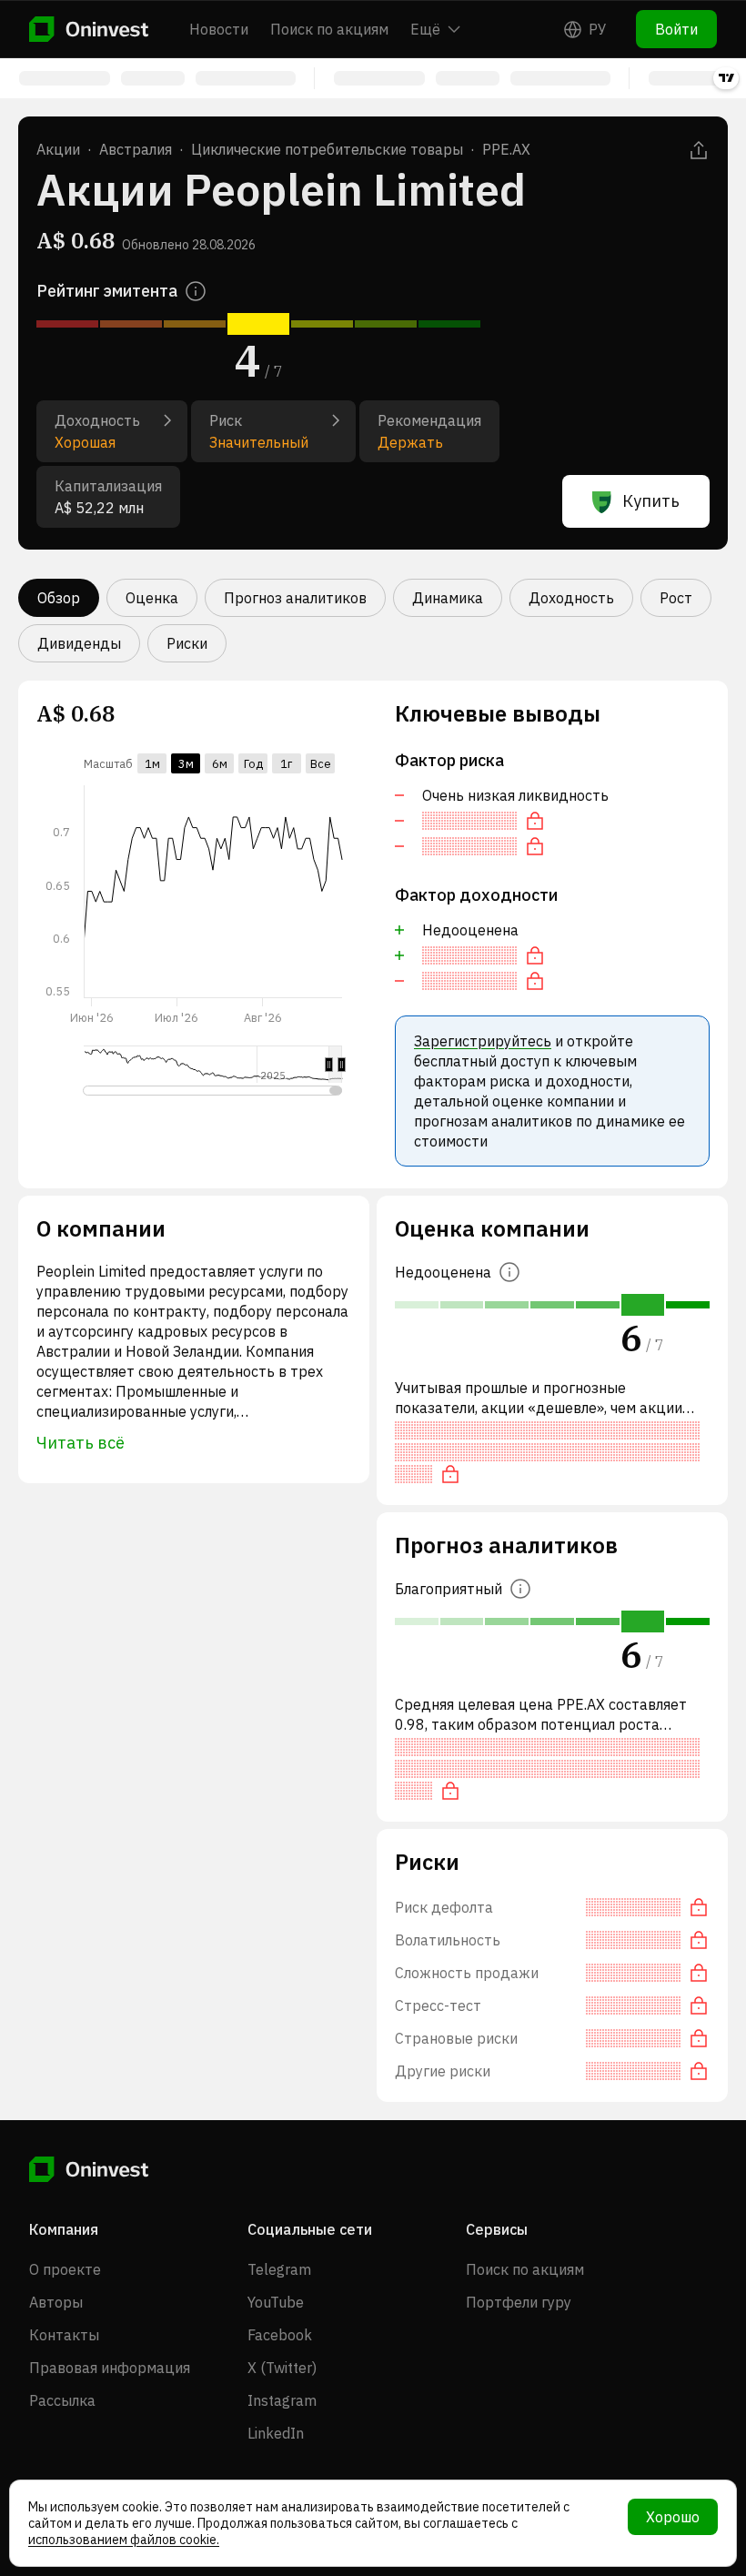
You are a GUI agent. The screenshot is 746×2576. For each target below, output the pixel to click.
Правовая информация (110, 2368)
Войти (676, 29)
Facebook (280, 2335)
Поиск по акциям (329, 29)
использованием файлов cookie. (124, 2540)
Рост (676, 598)
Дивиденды (79, 643)
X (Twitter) (282, 2368)
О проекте (65, 2269)
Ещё (425, 29)
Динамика (448, 598)
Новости (219, 29)
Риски (187, 643)
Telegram (279, 2269)
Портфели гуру (519, 2302)
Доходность (571, 598)
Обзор (59, 598)
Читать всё (81, 1443)
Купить (651, 501)
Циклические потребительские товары (327, 149)
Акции (58, 149)
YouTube (276, 2302)
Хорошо (673, 2517)
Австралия (136, 149)
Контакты (64, 2335)
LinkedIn (276, 2433)
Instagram (282, 2400)
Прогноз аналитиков (295, 598)
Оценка (152, 598)
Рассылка (62, 2400)
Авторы (56, 2302)
